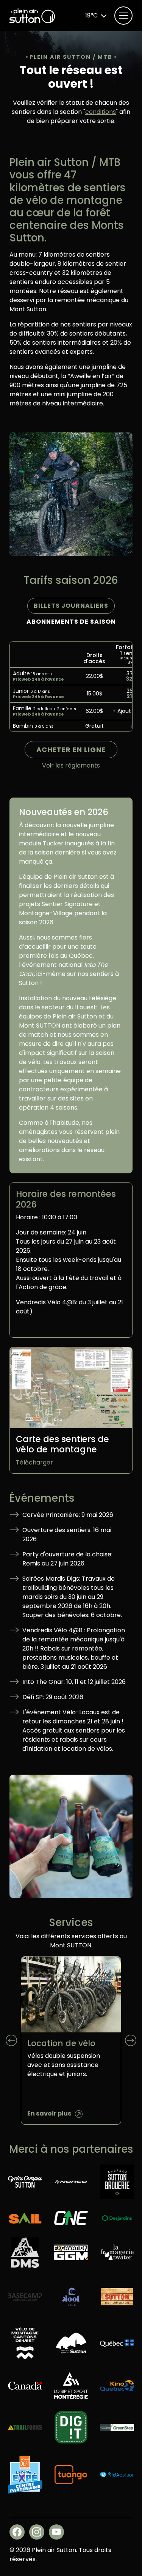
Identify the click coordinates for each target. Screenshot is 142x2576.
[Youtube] (56, 2532)
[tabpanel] (71, 687)
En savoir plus (49, 2113)
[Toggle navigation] (123, 16)
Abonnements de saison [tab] (71, 622)
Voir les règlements (71, 765)
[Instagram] (37, 2532)
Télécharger (34, 1462)
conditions (101, 112)
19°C (91, 15)
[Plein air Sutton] (32, 16)
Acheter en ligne (71, 750)
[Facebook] (17, 2532)
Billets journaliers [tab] (71, 606)
